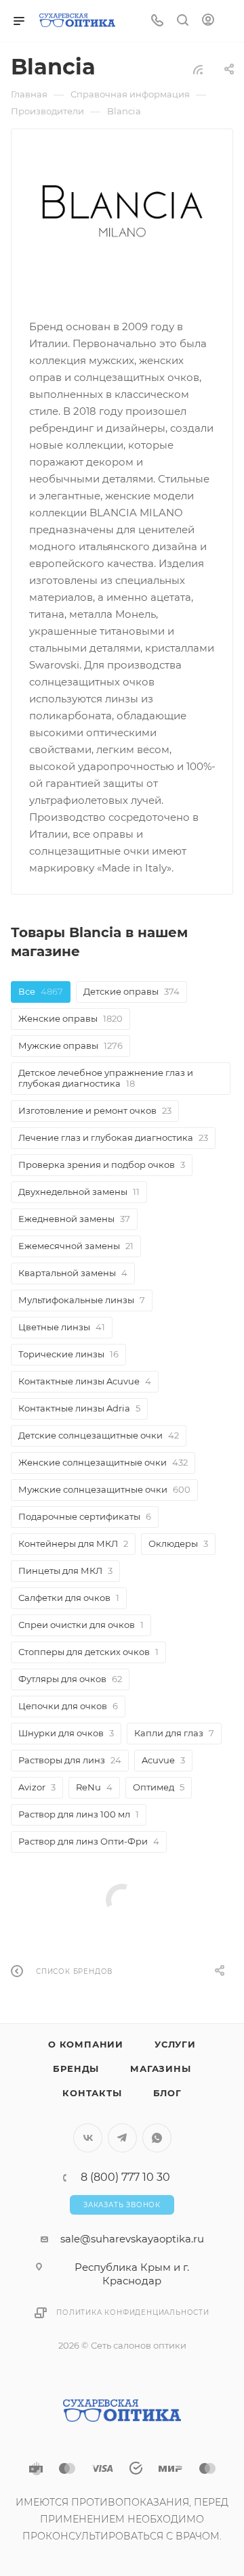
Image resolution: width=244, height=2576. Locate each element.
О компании (86, 2044)
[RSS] (198, 69)
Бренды (76, 2069)
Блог (167, 2093)
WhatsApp (157, 2138)
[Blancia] (122, 211)
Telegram (122, 2138)
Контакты (92, 2093)
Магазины (160, 2069)
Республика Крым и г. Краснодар (132, 2274)
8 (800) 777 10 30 (125, 2177)
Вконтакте (88, 2138)
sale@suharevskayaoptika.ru (132, 2239)
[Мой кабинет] (208, 21)
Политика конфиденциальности (133, 2312)
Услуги (175, 2044)
